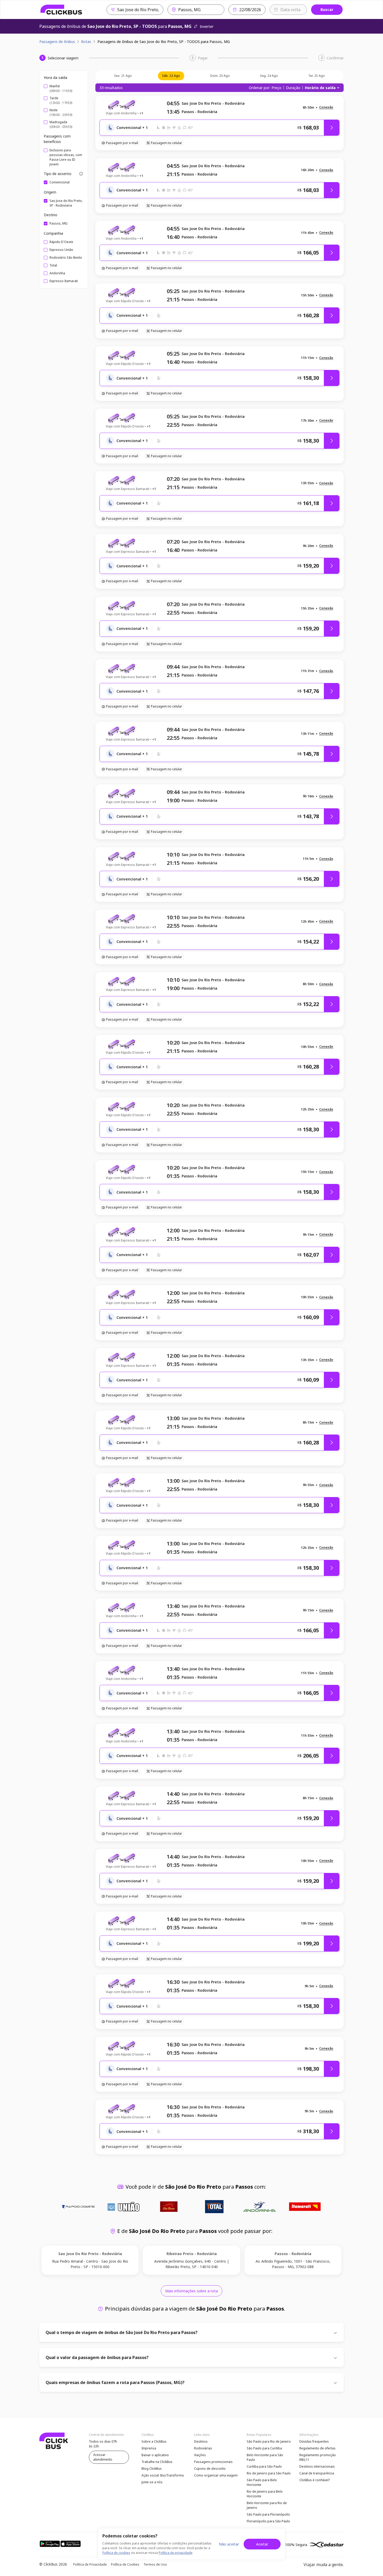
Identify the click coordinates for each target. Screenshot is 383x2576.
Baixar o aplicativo (155, 2455)
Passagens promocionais (213, 2462)
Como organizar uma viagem (216, 2475)
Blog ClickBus (152, 2469)
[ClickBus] (61, 10)
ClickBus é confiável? (315, 2480)
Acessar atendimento (103, 2457)
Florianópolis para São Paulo (268, 2521)
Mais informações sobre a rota (191, 2291)
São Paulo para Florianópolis (268, 2514)
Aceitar (262, 2544)
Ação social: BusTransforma (163, 2475)
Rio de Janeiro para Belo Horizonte (265, 2494)
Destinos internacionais (317, 2466)
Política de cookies (116, 2553)
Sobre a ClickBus (154, 2441)
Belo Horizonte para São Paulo (265, 2457)
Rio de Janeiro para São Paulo (269, 2473)
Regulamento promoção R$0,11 (318, 2457)
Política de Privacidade (90, 2564)
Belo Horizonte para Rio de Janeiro (267, 2505)
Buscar (327, 10)
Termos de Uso (155, 2564)
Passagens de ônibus (57, 42)
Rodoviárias (203, 2448)
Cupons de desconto (210, 2469)
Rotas (86, 42)
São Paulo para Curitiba (264, 2448)
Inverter (207, 26)
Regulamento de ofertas (317, 2448)
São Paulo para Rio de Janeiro (269, 2441)
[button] (326, 107)
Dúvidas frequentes (314, 2441)
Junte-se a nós (152, 2482)
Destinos (201, 2441)
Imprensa (149, 2448)
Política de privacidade (176, 2553)
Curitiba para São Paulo (264, 2466)
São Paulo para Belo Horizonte (262, 2482)
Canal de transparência (317, 2473)
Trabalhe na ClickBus (157, 2462)
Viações (200, 2455)
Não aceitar (229, 2544)
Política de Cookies (125, 2564)
